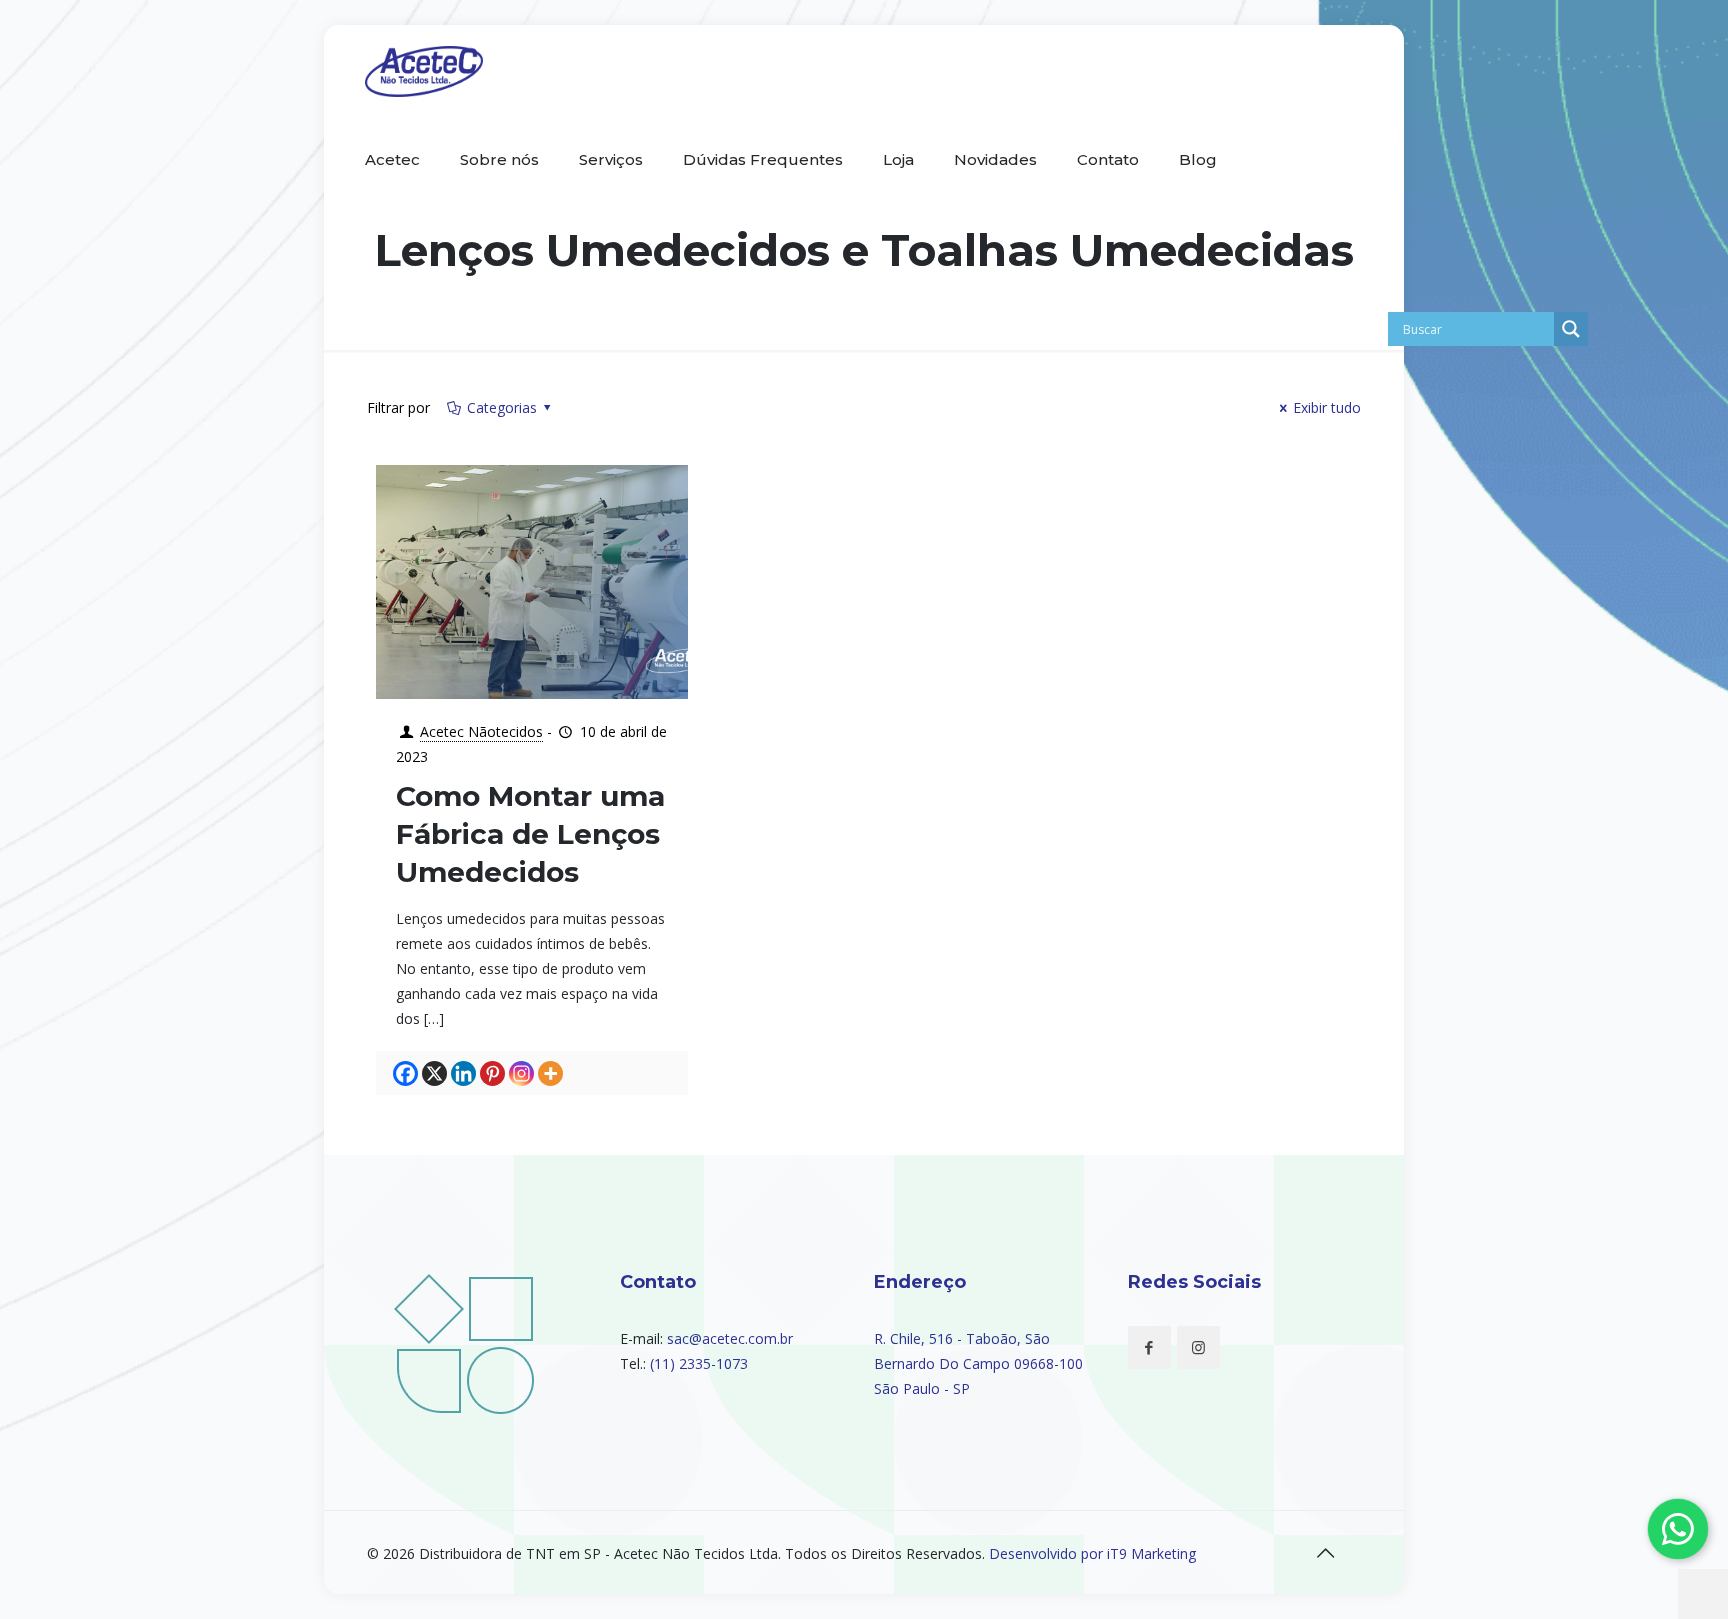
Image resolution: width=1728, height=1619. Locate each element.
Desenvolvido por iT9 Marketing (1092, 1553)
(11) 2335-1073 (699, 1363)
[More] (550, 1073)
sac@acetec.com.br (730, 1338)
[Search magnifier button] (1571, 329)
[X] (434, 1073)
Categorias (502, 407)
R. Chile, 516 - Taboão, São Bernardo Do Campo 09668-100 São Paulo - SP (978, 1363)
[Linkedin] (463, 1073)
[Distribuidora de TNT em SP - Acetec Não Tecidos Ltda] (424, 70)
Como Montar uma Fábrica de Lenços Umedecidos (530, 834)
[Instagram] (521, 1073)
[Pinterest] (492, 1073)
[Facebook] (405, 1073)
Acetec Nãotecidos (481, 731)
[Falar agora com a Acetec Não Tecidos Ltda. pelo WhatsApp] (1678, 1529)
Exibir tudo (1327, 407)
